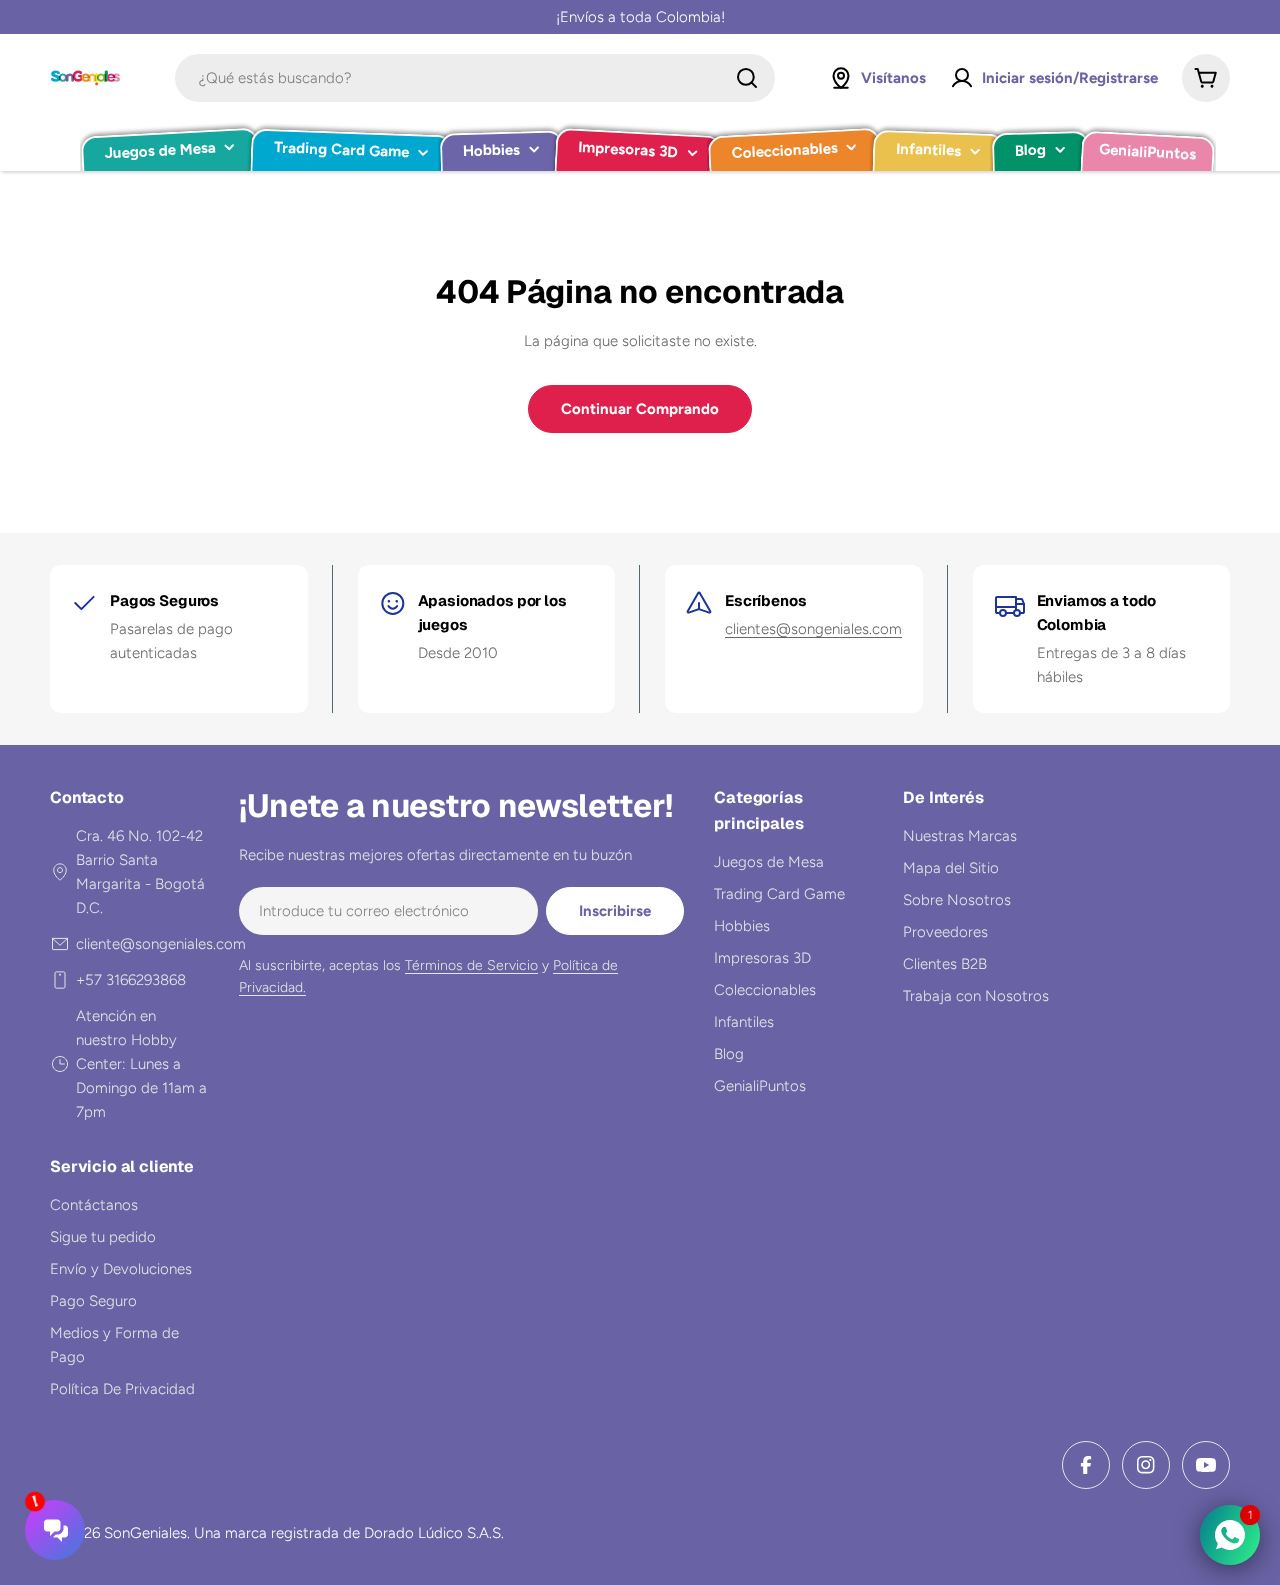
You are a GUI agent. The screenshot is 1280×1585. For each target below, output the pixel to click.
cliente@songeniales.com (161, 944)
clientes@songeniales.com (813, 629)
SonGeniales (145, 1533)
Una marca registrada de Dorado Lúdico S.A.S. (349, 1533)
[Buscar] (747, 78)
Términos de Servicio (471, 965)
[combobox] (475, 78)
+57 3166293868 (131, 980)
